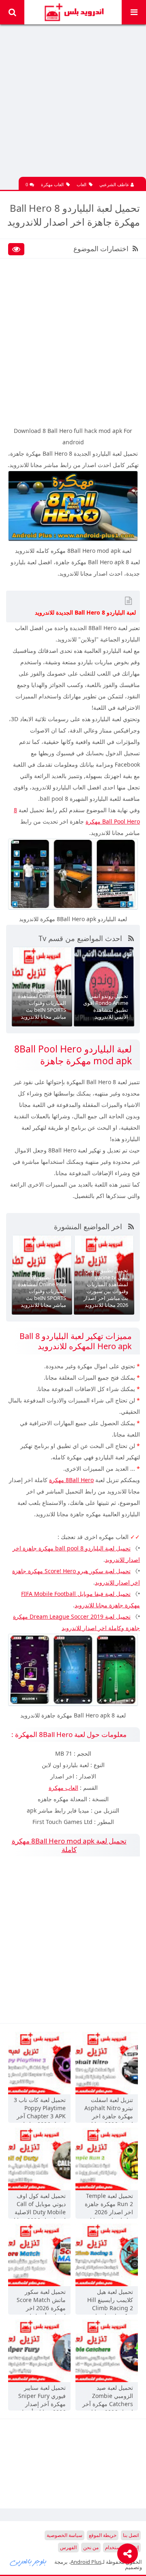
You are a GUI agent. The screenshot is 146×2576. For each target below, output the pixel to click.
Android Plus (73, 12)
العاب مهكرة (52, 184)
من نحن (91, 2547)
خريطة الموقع (103, 2535)
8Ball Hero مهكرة (71, 1480)
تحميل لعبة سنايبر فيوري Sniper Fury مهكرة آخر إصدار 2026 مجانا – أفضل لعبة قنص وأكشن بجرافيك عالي (42, 2397)
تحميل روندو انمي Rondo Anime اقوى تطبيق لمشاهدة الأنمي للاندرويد (106, 1006)
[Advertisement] (73, 104)
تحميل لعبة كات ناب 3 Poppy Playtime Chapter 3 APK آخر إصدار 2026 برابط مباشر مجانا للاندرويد (40, 2109)
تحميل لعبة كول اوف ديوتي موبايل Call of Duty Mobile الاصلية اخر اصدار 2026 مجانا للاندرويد (40, 2205)
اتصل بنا (131, 2535)
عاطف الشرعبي (115, 184)
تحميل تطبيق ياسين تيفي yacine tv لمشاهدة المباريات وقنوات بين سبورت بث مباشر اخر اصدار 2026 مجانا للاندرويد (106, 1287)
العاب (82, 184)
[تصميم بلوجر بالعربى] (28, 2562)
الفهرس (68, 2547)
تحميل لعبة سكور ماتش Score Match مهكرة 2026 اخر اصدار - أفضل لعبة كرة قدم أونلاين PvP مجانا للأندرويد (41, 2301)
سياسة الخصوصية (64, 2535)
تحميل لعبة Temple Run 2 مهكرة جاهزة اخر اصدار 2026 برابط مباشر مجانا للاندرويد (109, 2205)
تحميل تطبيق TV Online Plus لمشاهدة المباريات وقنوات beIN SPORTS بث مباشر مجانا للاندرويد (42, 1003)
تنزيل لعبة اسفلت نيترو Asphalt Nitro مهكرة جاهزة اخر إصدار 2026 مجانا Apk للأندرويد (109, 2109)
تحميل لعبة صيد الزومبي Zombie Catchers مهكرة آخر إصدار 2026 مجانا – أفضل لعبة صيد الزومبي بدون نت (108, 2397)
